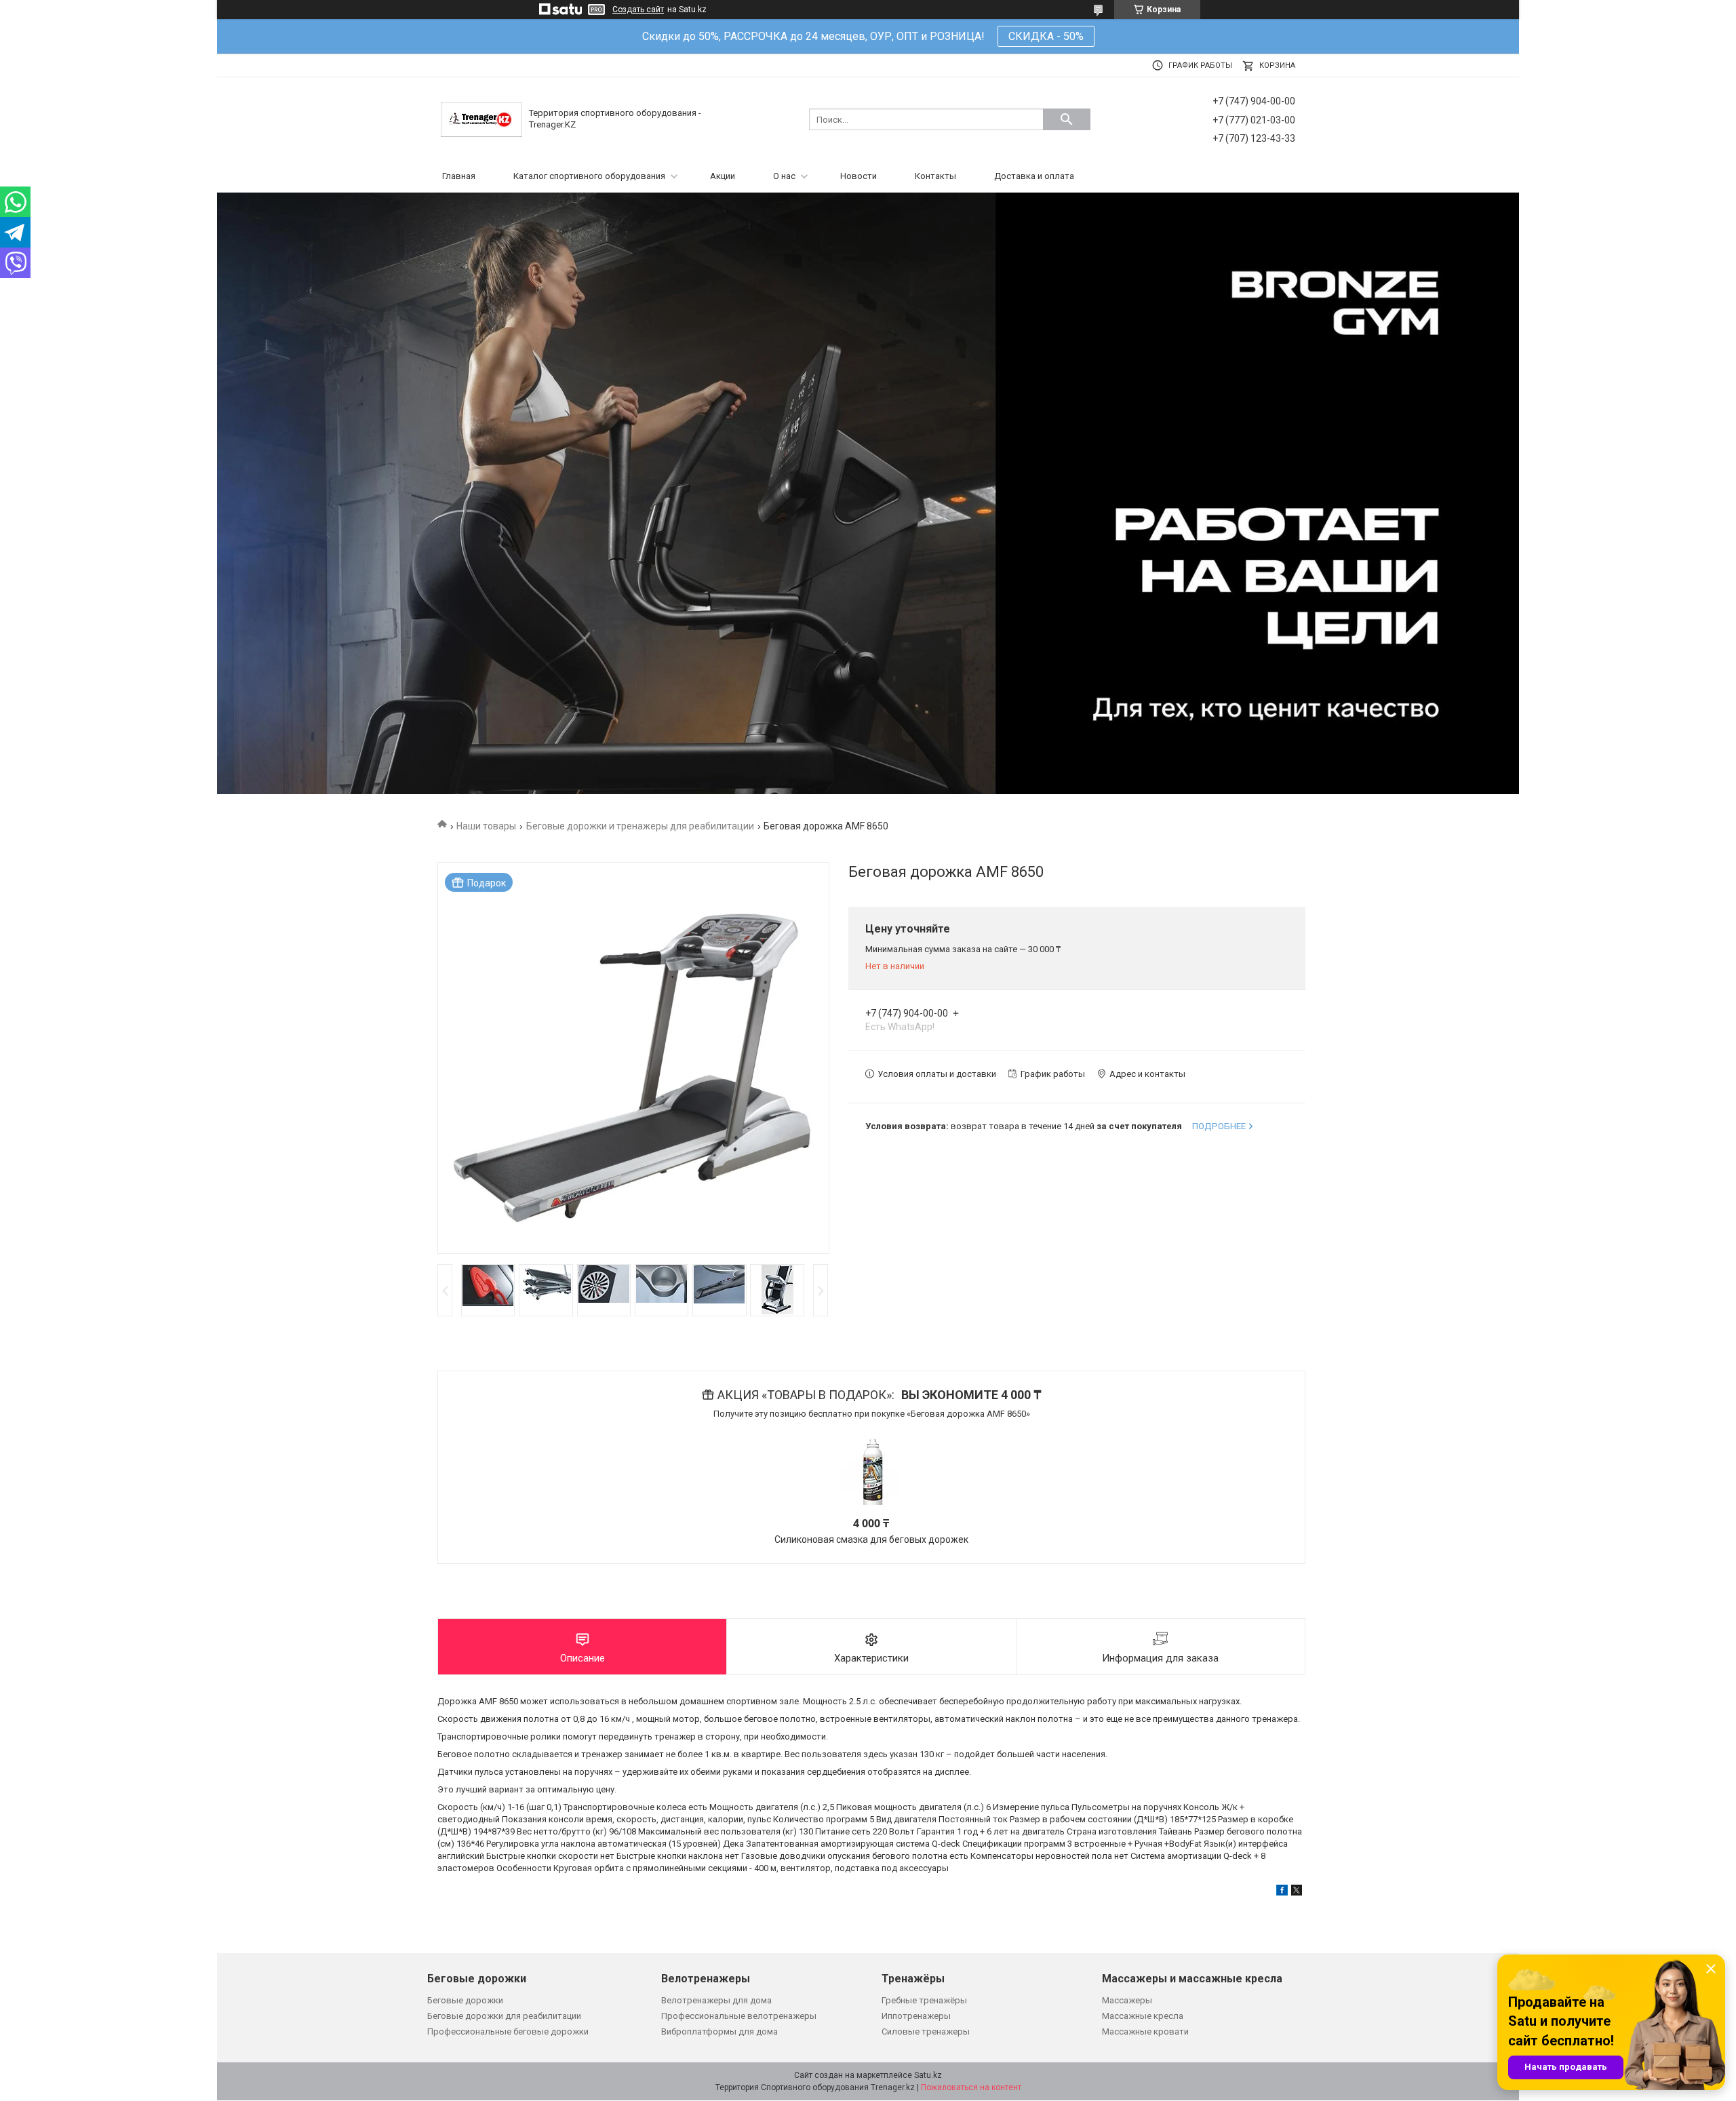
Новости (859, 176)
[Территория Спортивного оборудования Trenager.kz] (481, 119)
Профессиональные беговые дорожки (508, 2031)
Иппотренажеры (916, 2016)
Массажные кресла (1143, 2016)
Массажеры (1127, 2000)
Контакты (935, 176)
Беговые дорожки (465, 2000)
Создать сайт (638, 9)
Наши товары (486, 826)
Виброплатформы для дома (719, 2031)
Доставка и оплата (1034, 176)
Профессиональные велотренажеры (739, 2016)
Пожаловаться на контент (971, 2087)
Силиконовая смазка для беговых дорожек (871, 1539)
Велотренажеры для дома (716, 2000)
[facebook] (1282, 1892)
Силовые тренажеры (926, 2031)
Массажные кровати (1145, 2031)
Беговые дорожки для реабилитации (504, 2016)
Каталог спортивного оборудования (589, 176)
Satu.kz (928, 2075)
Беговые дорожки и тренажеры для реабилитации (640, 826)
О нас (784, 176)
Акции (723, 176)
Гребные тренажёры (924, 2000)
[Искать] (1067, 119)
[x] (1297, 1892)
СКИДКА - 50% (1046, 36)
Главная (459, 176)
